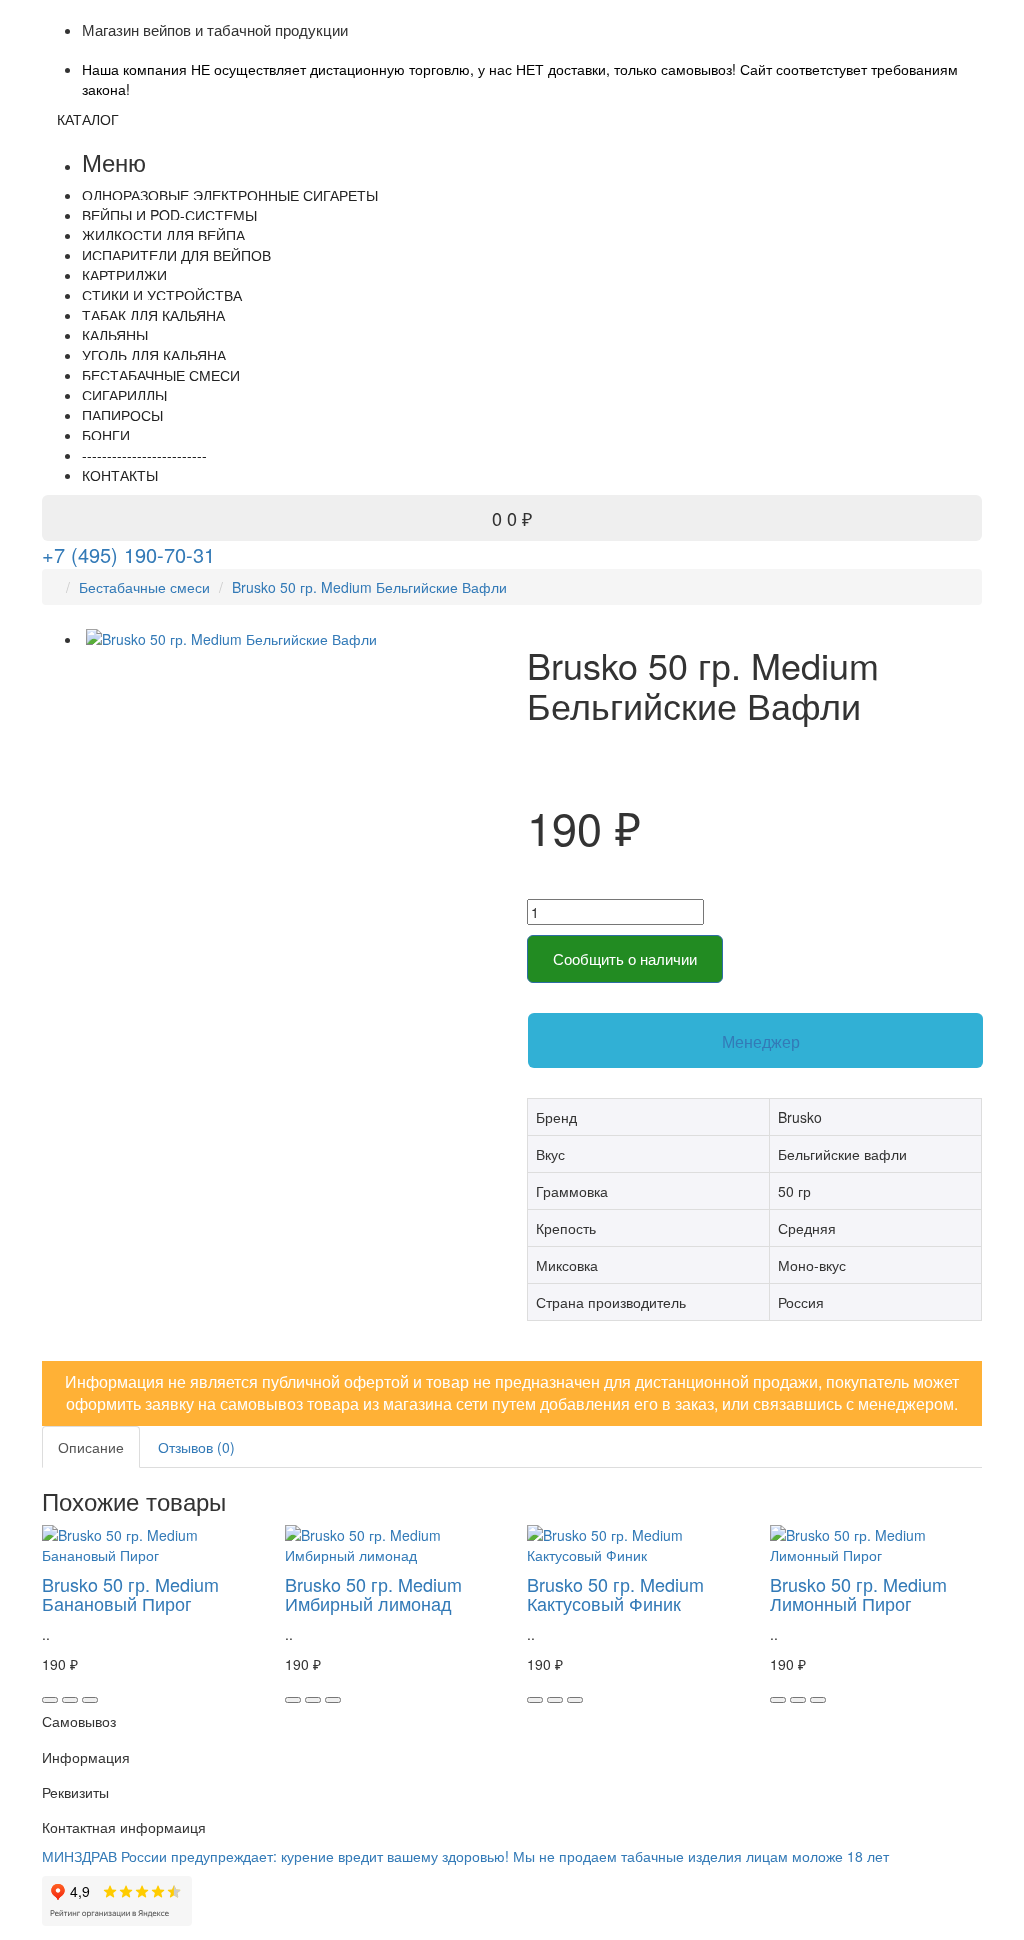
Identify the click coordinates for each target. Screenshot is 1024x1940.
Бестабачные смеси (144, 587)
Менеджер (761, 1041)
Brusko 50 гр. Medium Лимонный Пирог (858, 1594)
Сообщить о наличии (625, 958)
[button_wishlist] (70, 1700)
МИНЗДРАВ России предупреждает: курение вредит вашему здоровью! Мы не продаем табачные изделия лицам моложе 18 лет (465, 1856)
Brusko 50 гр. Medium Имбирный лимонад (373, 1594)
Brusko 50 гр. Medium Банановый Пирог (130, 1594)
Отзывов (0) (196, 1447)
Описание (91, 1447)
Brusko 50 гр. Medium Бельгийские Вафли (369, 587)
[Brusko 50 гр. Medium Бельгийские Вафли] (289, 639)
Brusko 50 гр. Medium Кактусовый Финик (615, 1594)
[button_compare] (90, 1700)
